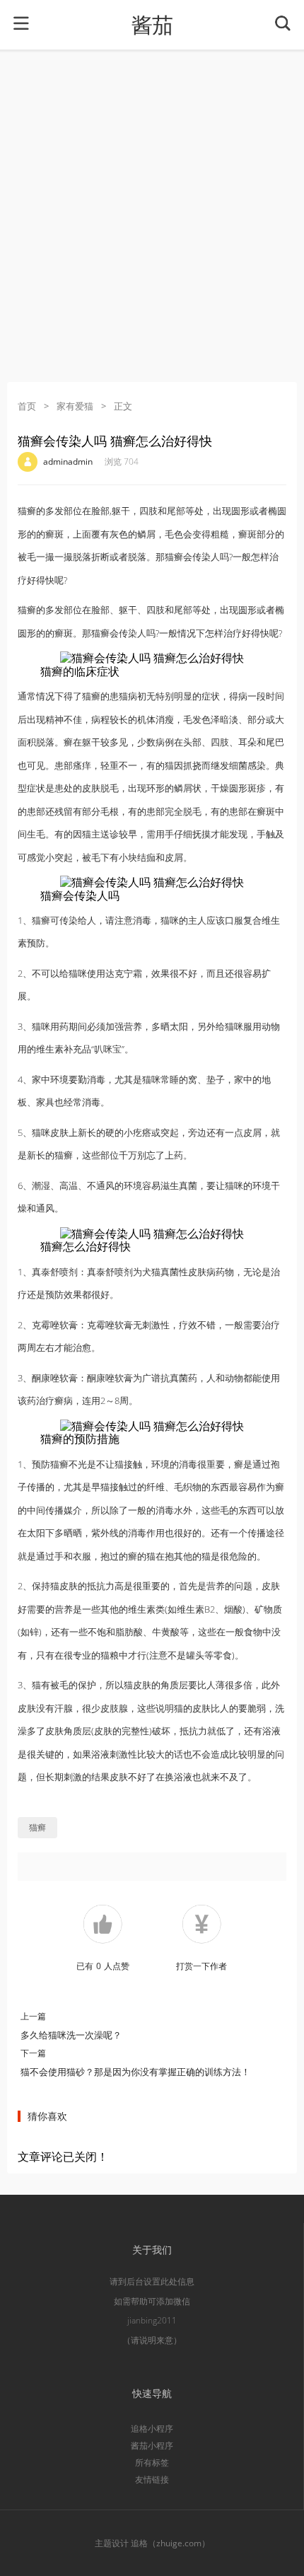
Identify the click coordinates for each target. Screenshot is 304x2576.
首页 (27, 406)
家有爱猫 (75, 406)
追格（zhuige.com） (170, 2543)
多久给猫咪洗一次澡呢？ (71, 2035)
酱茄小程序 (152, 2446)
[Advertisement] (152, 216)
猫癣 (37, 1827)
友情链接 (152, 2479)
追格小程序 (152, 2429)
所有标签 (152, 2462)
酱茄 (152, 25)
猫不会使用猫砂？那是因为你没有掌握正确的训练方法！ (135, 2072)
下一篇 (33, 2053)
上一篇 (33, 2016)
